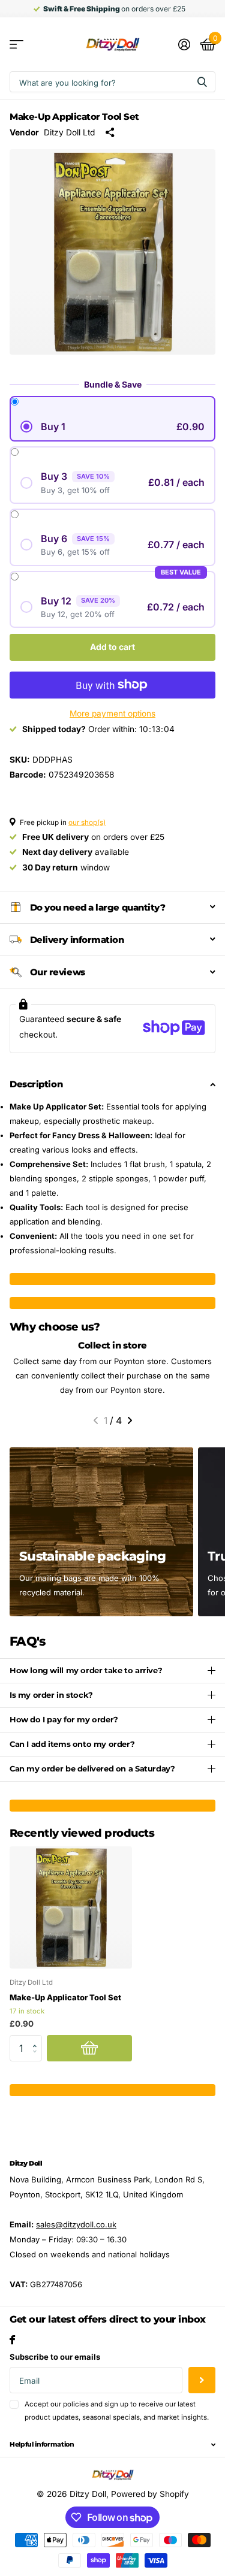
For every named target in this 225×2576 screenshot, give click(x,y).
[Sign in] (184, 44)
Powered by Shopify (150, 2494)
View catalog (16, 45)
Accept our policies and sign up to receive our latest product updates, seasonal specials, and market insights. (117, 2410)
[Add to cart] (89, 2049)
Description (36, 1084)
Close (112, 2445)
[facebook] (12, 2340)
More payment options (112, 713)
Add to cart (112, 647)
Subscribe (202, 2380)
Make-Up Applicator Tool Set (65, 1997)
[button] (96, 1420)
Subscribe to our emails (55, 2357)
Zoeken (202, 82)
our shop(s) (87, 823)
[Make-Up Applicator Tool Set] (71, 1907)
